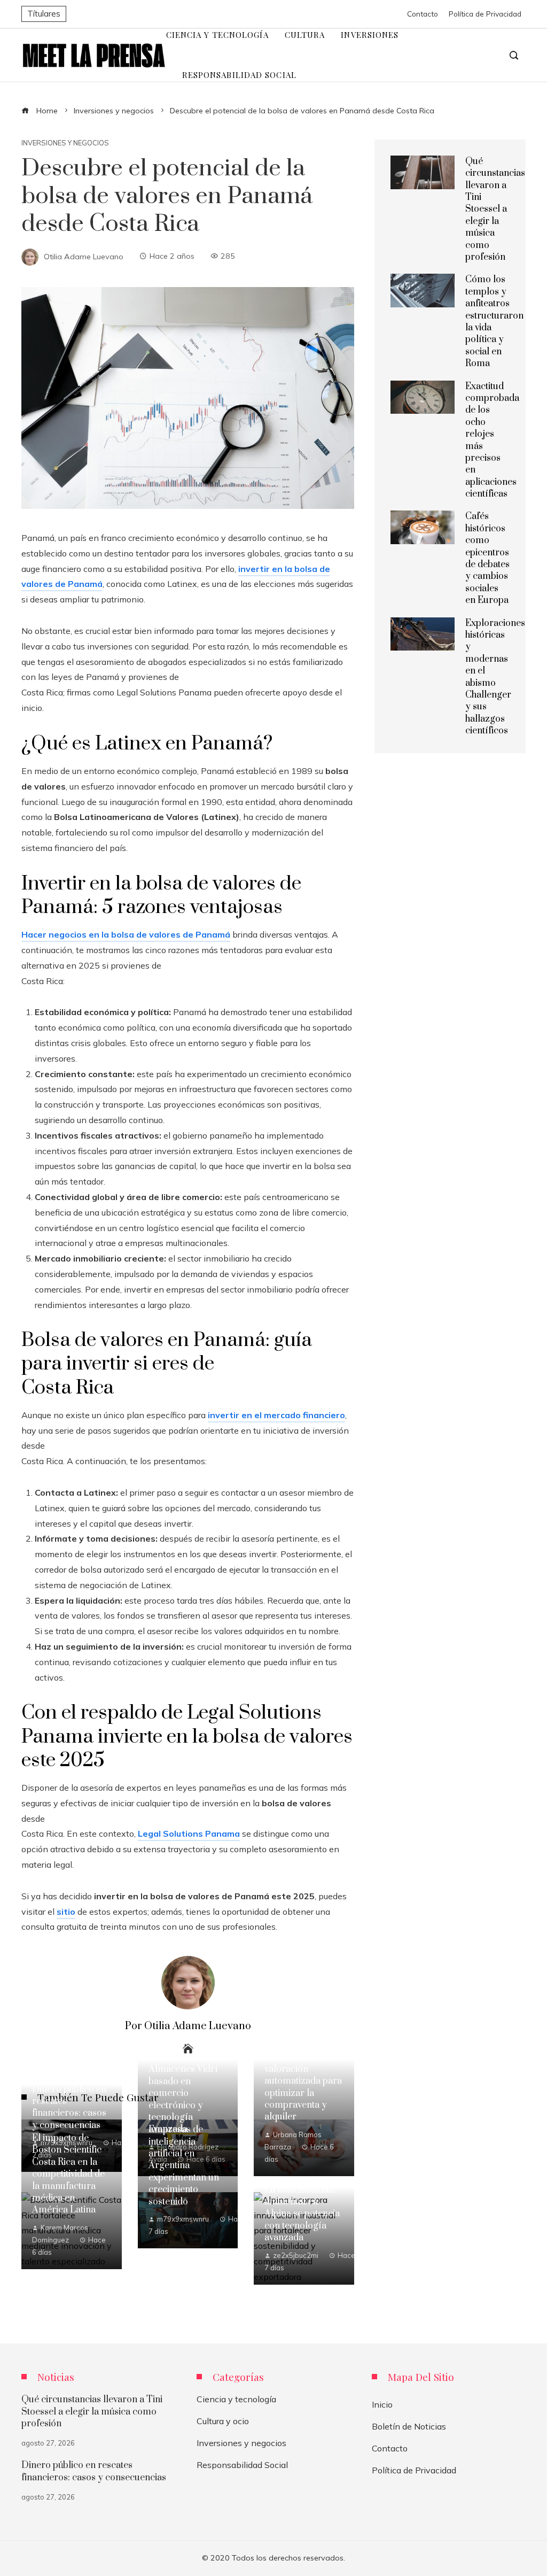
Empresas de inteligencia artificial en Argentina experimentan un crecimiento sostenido (184, 2165)
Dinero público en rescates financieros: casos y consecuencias (69, 2107)
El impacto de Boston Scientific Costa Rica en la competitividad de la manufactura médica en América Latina (68, 2174)
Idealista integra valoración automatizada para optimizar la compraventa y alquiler (303, 2087)
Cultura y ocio (223, 2421)
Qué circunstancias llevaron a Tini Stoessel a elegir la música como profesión (495, 209)
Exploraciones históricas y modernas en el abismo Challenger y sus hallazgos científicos (495, 677)
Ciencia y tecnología (236, 2399)
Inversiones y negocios (65, 143)
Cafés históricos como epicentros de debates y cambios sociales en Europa (487, 558)
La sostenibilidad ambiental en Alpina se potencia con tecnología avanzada (302, 2214)
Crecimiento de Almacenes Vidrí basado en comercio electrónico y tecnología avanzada (183, 2093)
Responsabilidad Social (242, 2465)
